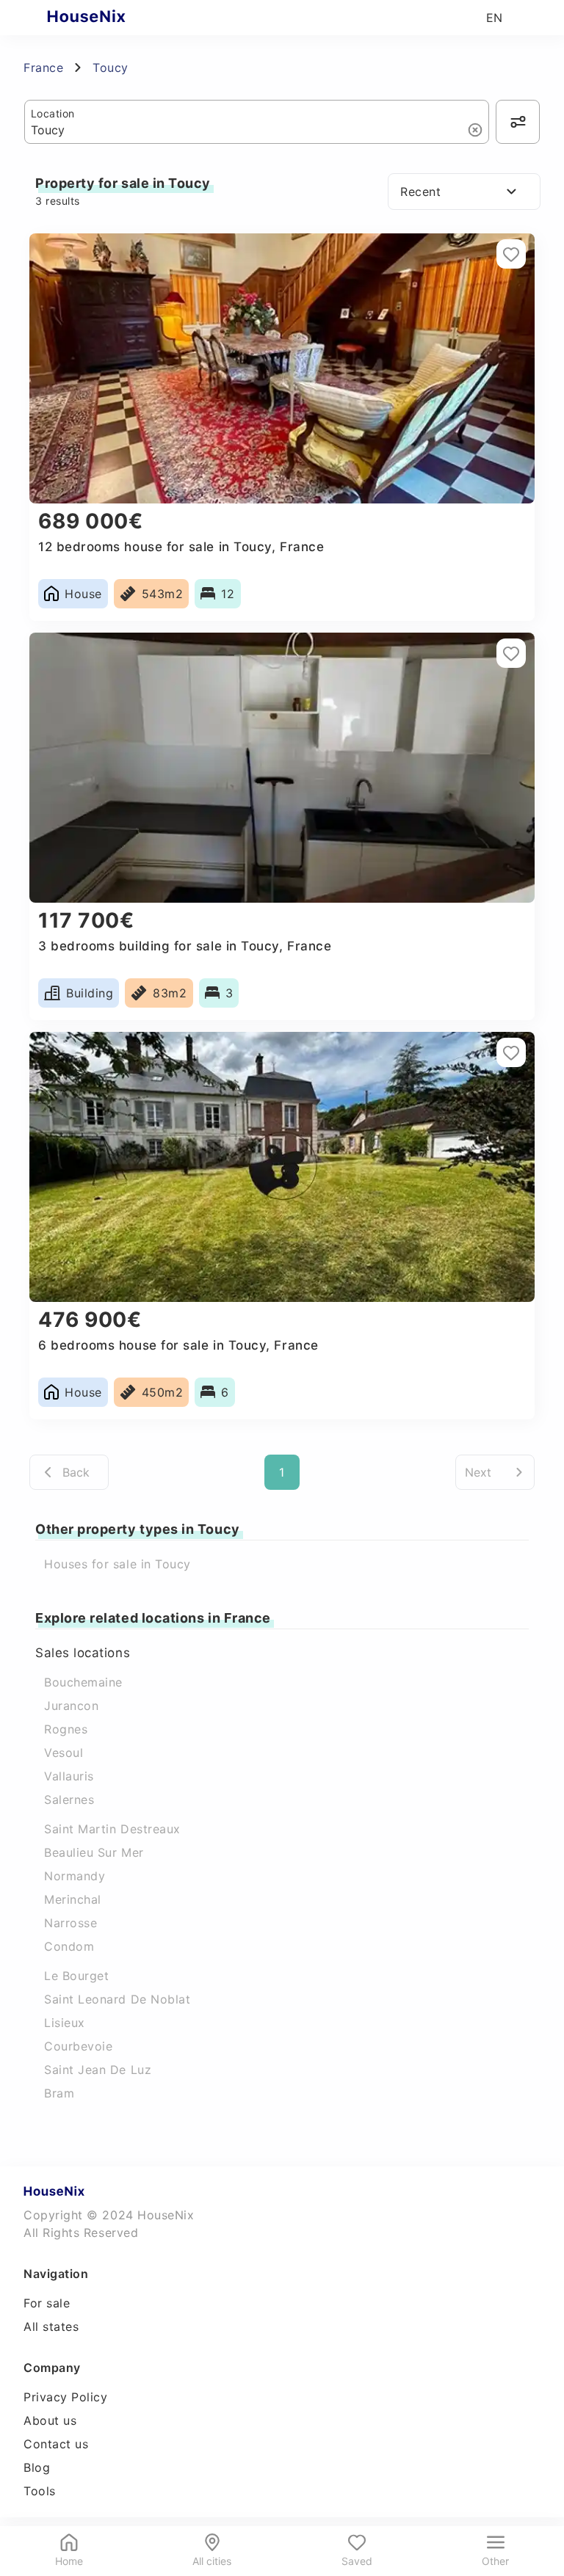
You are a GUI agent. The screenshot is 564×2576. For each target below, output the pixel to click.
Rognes (66, 1729)
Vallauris (69, 1776)
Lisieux (65, 2023)
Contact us (56, 2444)
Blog (37, 2467)
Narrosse (70, 1923)
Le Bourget (76, 1976)
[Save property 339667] (511, 254)
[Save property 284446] (511, 1052)
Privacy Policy (66, 2397)
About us (50, 2420)
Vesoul (64, 1753)
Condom (69, 1946)
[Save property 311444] (511, 653)
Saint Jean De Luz (98, 2070)
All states (51, 2326)
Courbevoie (78, 2046)
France (43, 68)
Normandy (75, 1876)
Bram (59, 2093)
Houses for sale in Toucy (117, 1564)
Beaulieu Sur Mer (94, 1852)
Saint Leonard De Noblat (117, 1999)
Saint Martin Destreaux (112, 1829)
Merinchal (73, 1899)
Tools (40, 2491)
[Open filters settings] (518, 122)
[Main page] (115, 18)
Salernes (69, 1800)
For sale (47, 2303)
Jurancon (71, 1706)
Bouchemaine (83, 1682)
